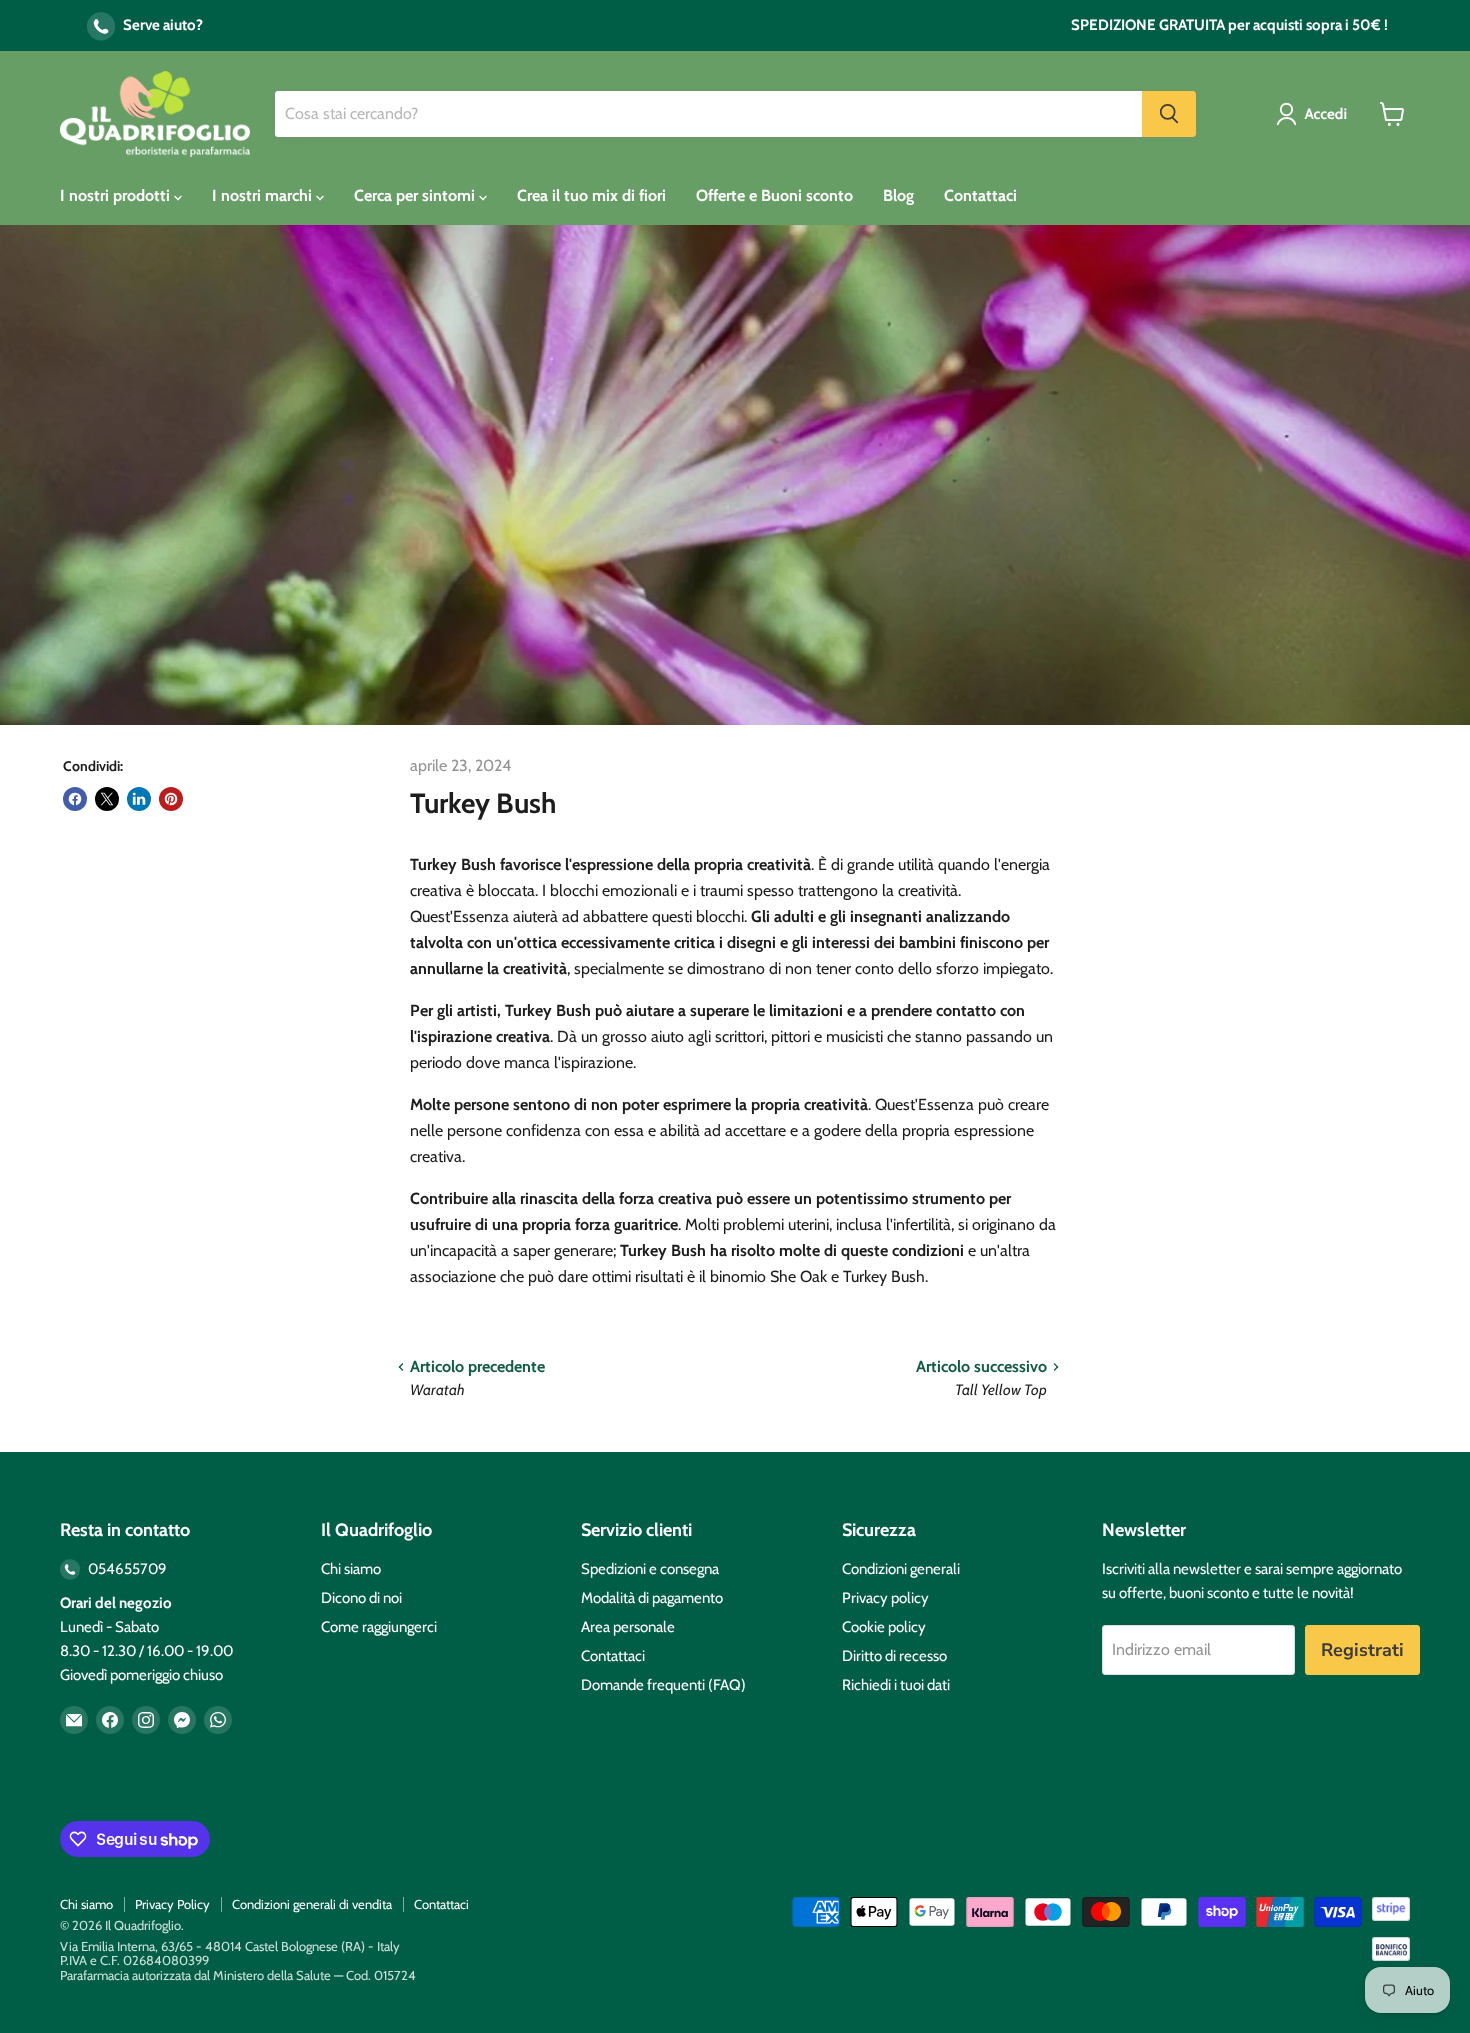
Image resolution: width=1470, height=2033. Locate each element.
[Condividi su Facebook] (75, 799)
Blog (898, 195)
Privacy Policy (172, 1904)
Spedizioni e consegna (650, 1569)
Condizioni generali (901, 1569)
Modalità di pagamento (652, 1598)
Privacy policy (885, 1598)
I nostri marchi (264, 195)
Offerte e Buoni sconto (774, 195)
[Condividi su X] (107, 799)
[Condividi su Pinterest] (171, 799)
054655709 (126, 1569)
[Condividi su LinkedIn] (139, 799)
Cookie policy (884, 1627)
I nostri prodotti (117, 195)
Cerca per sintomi (416, 195)
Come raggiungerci (379, 1627)
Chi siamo (351, 1569)
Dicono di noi (361, 1598)
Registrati (1362, 1650)
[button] (1315, 114)
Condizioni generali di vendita (312, 1904)
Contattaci (980, 195)
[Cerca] (1169, 114)
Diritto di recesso (894, 1656)
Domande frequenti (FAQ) (663, 1685)
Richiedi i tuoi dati (896, 1685)
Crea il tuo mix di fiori (591, 195)
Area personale (628, 1627)
